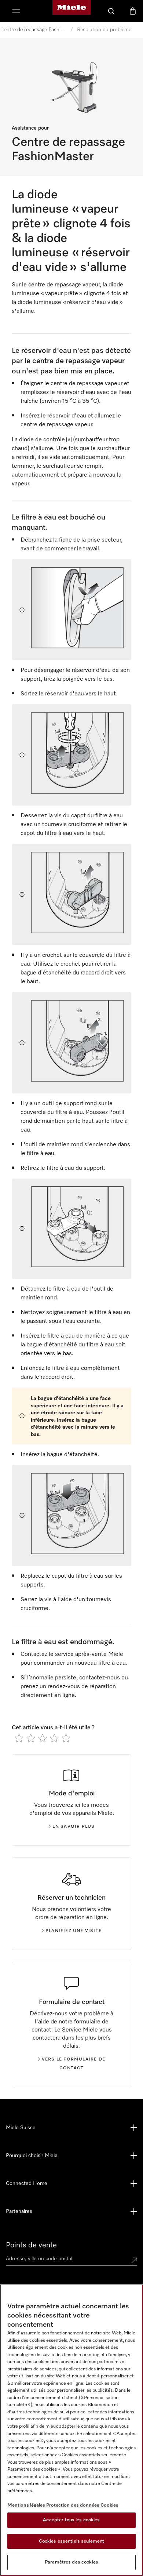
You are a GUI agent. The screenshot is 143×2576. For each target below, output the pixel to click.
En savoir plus (74, 1827)
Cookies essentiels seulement (72, 2541)
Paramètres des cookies (71, 2562)
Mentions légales (26, 2505)
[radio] (19, 1738)
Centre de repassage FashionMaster (33, 30)
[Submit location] (134, 2260)
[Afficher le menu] (16, 11)
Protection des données (73, 2505)
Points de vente (31, 2245)
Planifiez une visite (74, 1931)
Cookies (109, 2505)
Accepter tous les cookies (71, 2520)
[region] (71, 2430)
